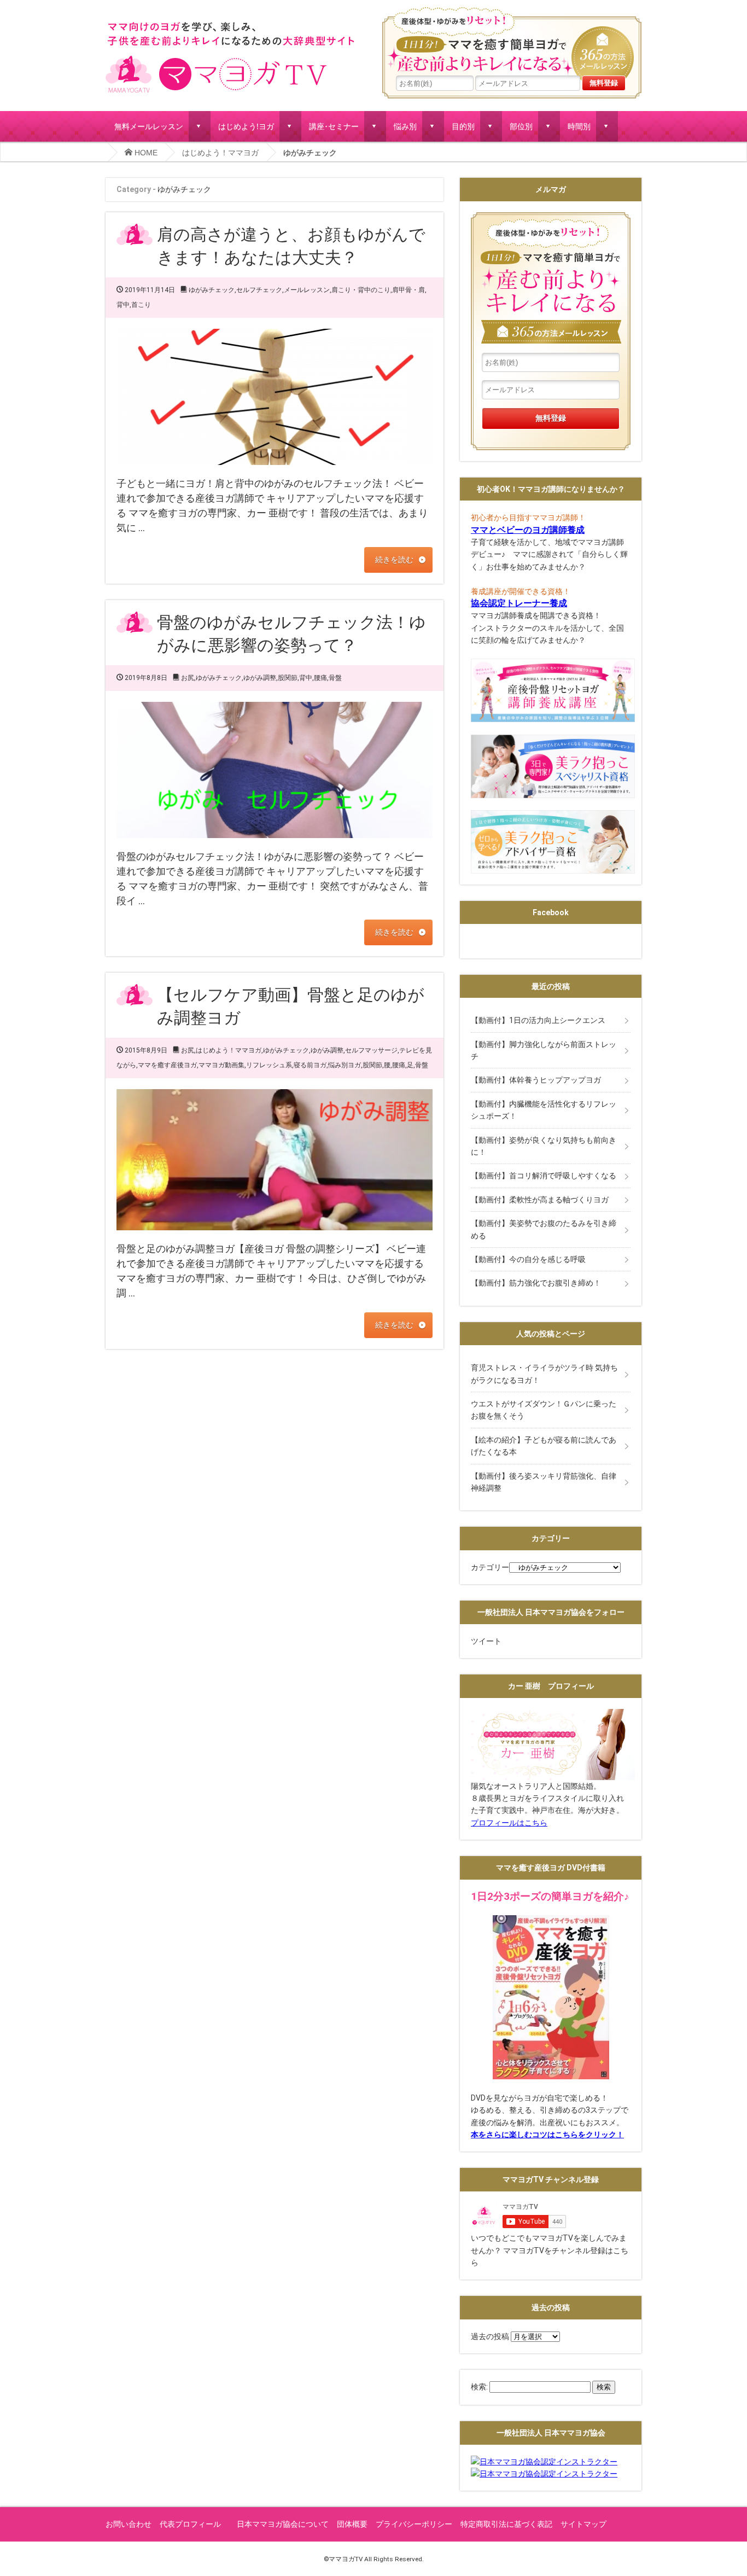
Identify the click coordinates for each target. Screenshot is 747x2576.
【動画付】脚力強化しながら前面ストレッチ (544, 1050)
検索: (479, 2387)
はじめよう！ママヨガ (220, 153)
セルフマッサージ (371, 1050)
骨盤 (335, 678)
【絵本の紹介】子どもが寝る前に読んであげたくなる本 (544, 1446)
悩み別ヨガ (345, 1065)
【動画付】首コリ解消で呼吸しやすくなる (544, 1176)
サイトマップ (583, 2524)
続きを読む (394, 560)
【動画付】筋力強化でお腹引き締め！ (536, 1283)
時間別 (579, 126)
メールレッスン (307, 290)
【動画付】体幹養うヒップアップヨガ (536, 1080)
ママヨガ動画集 (221, 1065)
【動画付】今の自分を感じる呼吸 (528, 1259)
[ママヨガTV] (230, 26)
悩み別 (405, 126)
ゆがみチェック (212, 290)
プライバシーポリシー (414, 2524)
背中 (123, 305)
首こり (141, 305)
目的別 (463, 126)
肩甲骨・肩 (408, 290)
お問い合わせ (129, 2524)
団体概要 (352, 2524)
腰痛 (320, 678)
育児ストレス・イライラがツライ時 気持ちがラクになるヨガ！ (544, 1374)
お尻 (188, 678)
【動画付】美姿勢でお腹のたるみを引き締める (544, 1229)
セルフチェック (259, 290)
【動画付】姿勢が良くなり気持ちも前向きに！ (544, 1146)
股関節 (288, 678)
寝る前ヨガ (310, 1065)
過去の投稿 (490, 2336)
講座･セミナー (334, 126)
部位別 (521, 126)
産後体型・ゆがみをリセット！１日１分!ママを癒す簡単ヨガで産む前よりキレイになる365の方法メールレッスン (512, 41)
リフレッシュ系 (269, 1065)
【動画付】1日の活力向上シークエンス (538, 1020)
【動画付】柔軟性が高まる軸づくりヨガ (540, 1200)
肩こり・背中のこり (361, 290)
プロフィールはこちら (509, 1823)
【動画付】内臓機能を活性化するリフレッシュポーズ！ (544, 1110)
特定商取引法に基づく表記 (506, 2524)
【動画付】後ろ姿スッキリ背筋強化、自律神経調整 (544, 1482)
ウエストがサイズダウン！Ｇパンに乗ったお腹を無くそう (544, 1410)
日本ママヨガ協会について (283, 2524)
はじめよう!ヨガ (246, 126)
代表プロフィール (194, 2524)
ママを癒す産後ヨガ (167, 1065)
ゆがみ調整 (260, 678)
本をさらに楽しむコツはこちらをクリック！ (547, 2135)
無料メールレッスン (149, 126)
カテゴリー (490, 1567)
